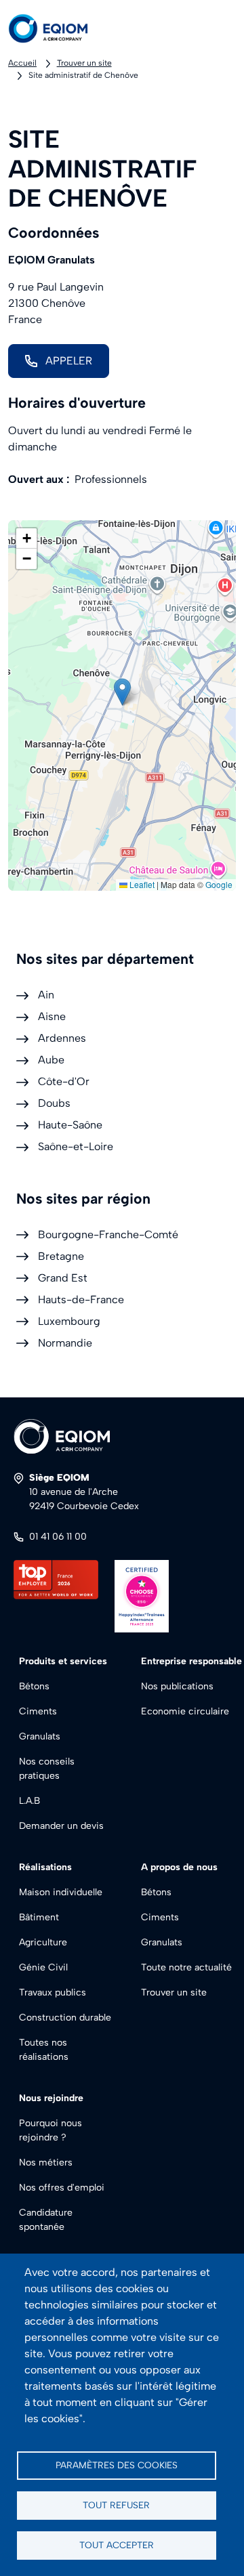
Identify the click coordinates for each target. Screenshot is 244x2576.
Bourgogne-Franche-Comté (108, 1234)
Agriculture (43, 1942)
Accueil (22, 63)
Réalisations (45, 1867)
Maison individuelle (61, 1892)
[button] (122, 692)
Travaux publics (53, 1992)
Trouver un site (84, 63)
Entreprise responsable (191, 1661)
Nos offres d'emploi (62, 2188)
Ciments (38, 1711)
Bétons (34, 1686)
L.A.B (29, 1801)
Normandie (65, 1343)
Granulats (40, 1736)
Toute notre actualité (186, 1967)
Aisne (52, 1016)
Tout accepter (117, 2545)
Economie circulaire (185, 1711)
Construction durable (65, 2018)
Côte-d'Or (64, 1081)
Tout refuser (116, 2505)
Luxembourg (69, 1321)
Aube (51, 1060)
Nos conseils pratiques (47, 1769)
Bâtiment (39, 1917)
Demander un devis (61, 1826)
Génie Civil (43, 1967)
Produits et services (63, 1661)
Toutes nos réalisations (44, 2050)
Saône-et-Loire (76, 1146)
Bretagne (61, 1256)
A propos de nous (179, 1867)
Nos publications (177, 1686)
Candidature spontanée (46, 2220)
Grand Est (63, 1278)
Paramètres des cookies (117, 2465)
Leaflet (141, 884)
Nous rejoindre (51, 2098)
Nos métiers (46, 2162)
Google (219, 884)
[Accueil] (59, 28)
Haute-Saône (70, 1125)
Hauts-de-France (81, 1300)
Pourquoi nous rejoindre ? (50, 2130)
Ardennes (62, 1038)
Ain (46, 995)
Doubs (54, 1103)
